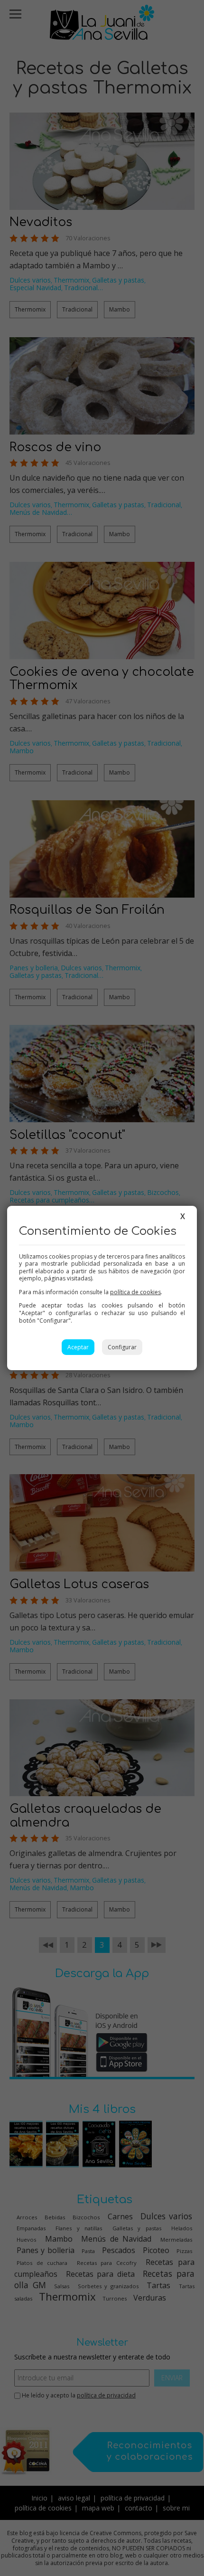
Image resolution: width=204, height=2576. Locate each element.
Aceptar (78, 1347)
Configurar (122, 1347)
